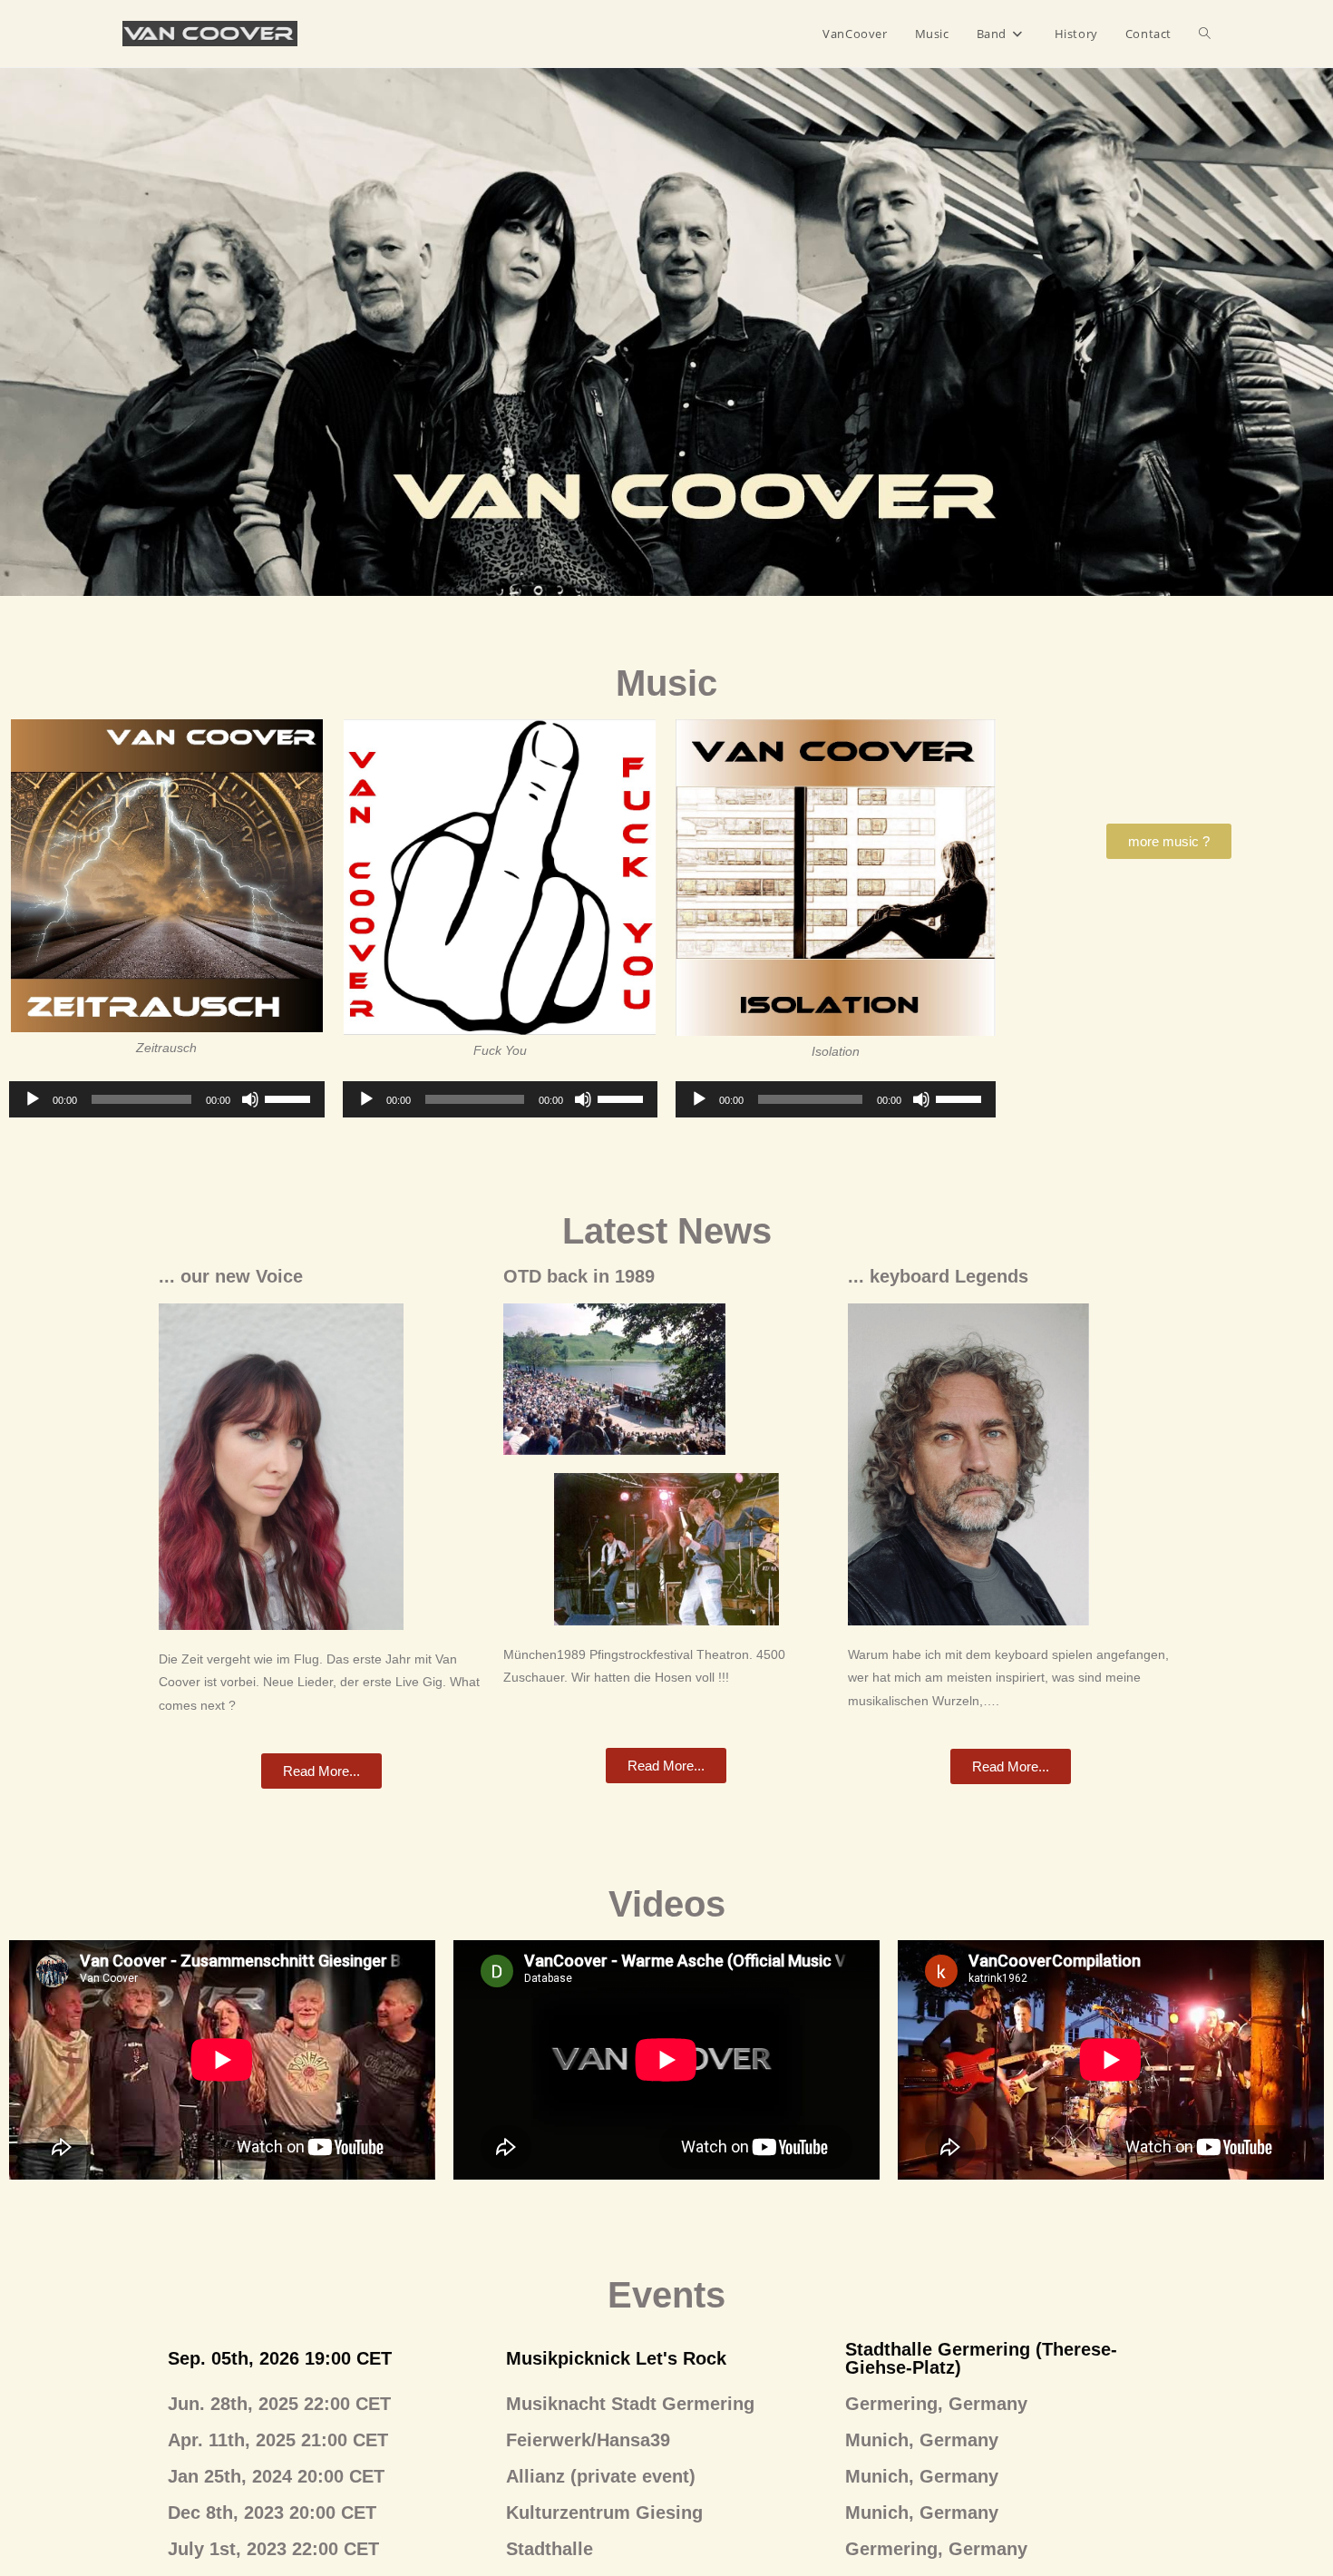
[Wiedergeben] (33, 1099)
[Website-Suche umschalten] (1205, 34)
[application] (167, 1099)
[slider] (290, 1098)
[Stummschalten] (250, 1099)
